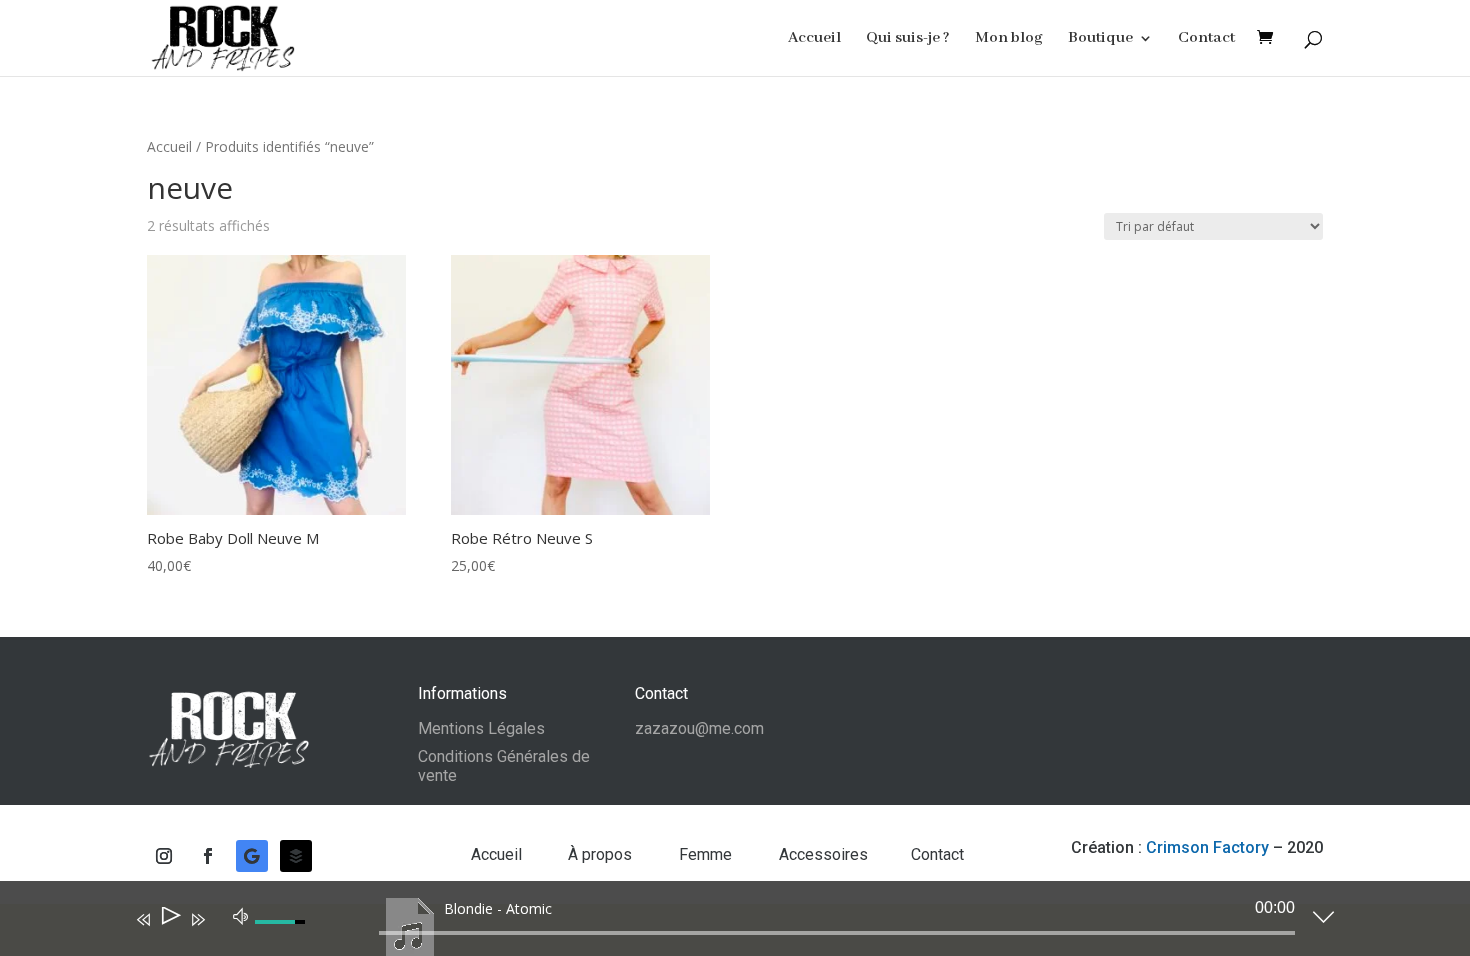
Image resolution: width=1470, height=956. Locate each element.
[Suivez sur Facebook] (208, 856)
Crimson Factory (1207, 847)
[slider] (837, 933)
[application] (720, 923)
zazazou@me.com (699, 728)
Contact (1206, 39)
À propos (602, 854)
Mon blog (1009, 39)
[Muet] (241, 915)
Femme (707, 854)
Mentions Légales (481, 728)
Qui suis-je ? (908, 39)
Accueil (814, 39)
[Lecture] (169, 919)
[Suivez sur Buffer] (296, 856)
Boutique (1100, 39)
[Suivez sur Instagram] (164, 856)
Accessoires (823, 854)
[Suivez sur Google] (252, 856)
